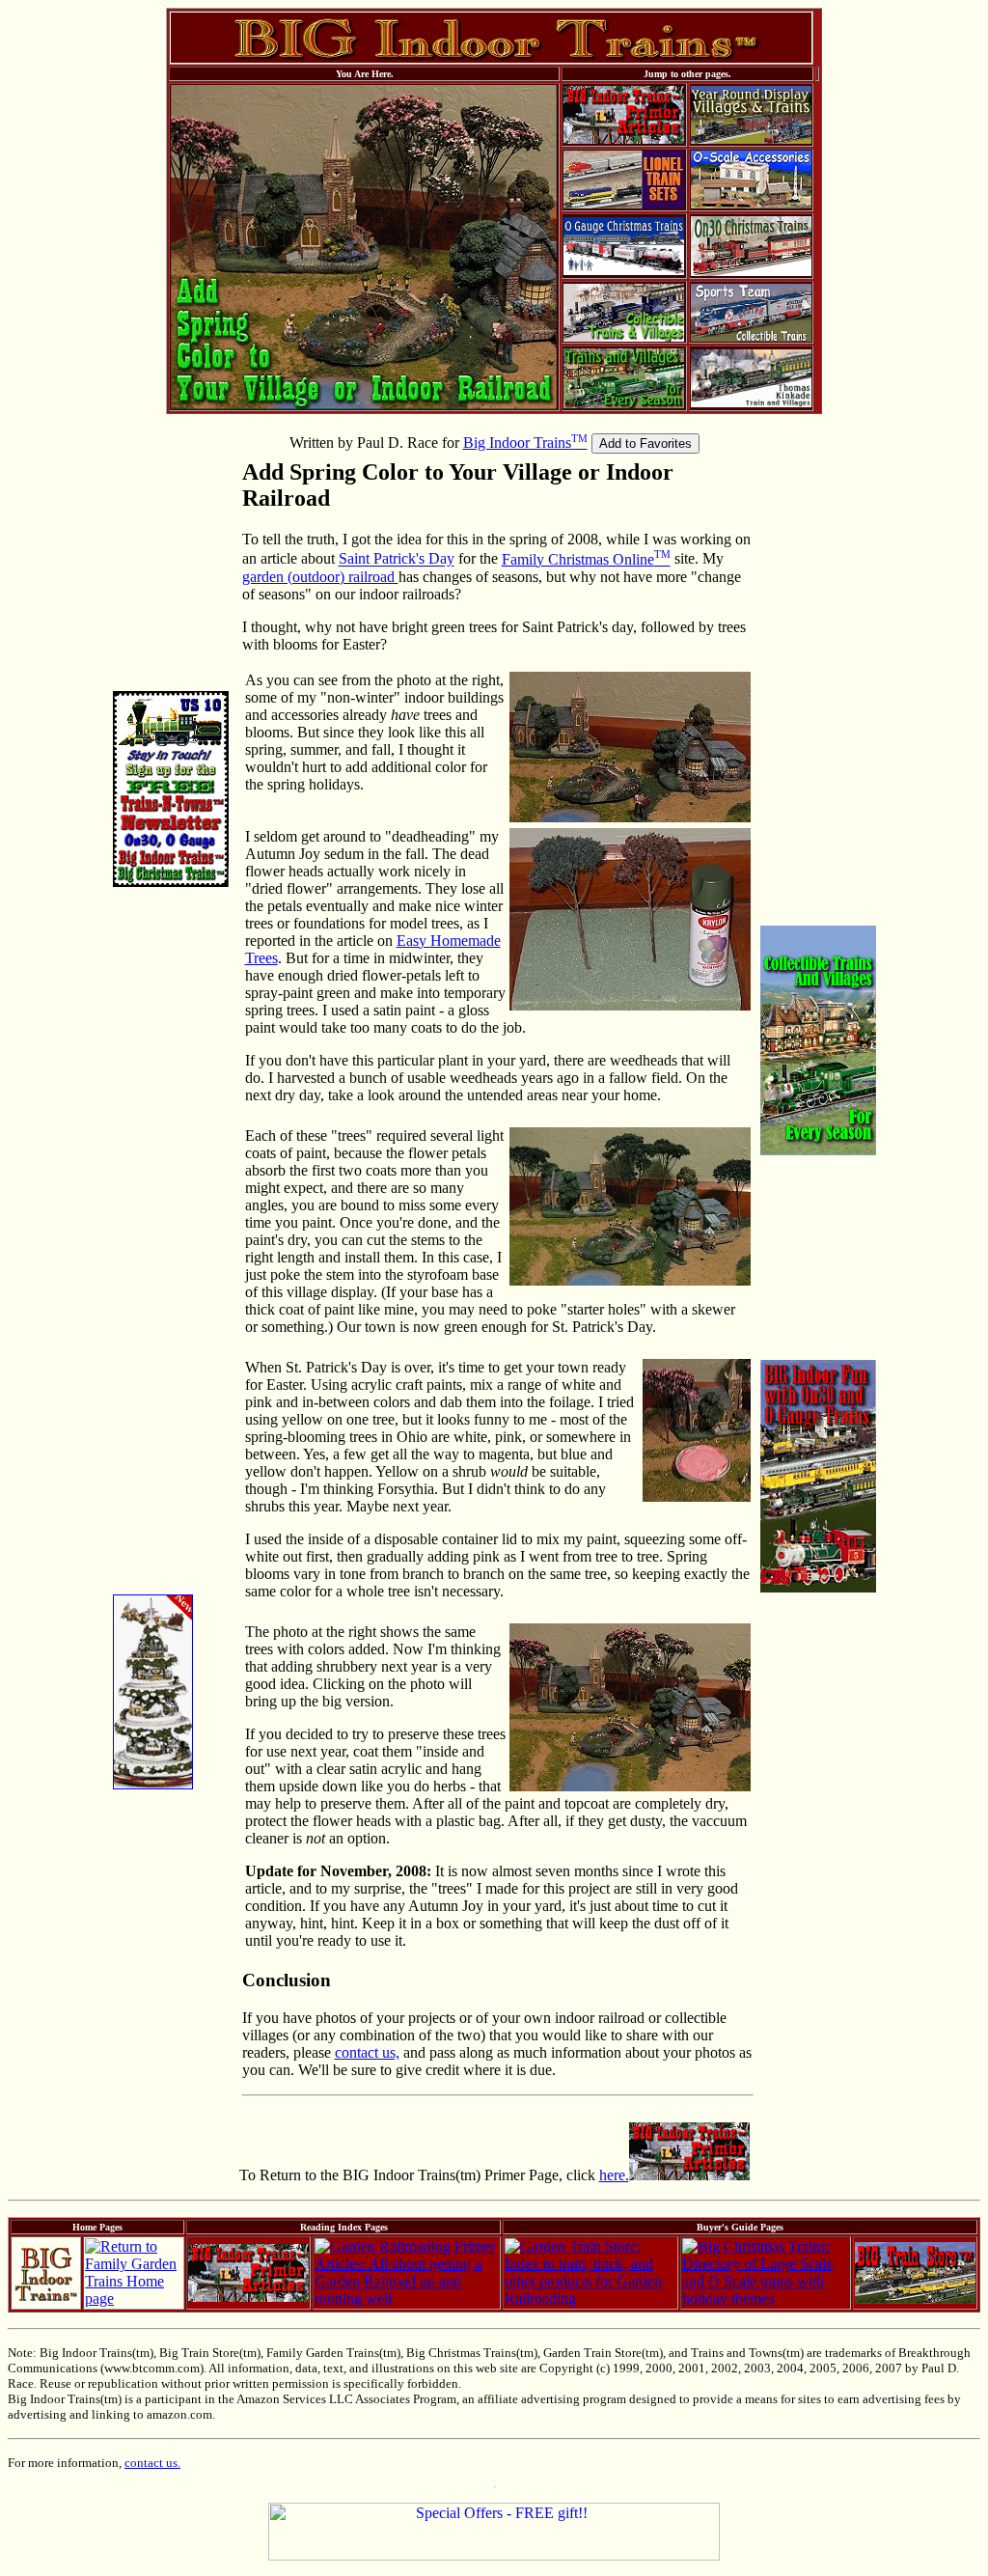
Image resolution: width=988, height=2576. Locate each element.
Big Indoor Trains (525, 443)
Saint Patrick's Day (397, 559)
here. (614, 2175)
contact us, (367, 2052)
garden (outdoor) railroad (320, 577)
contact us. (152, 2463)
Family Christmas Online (586, 559)
